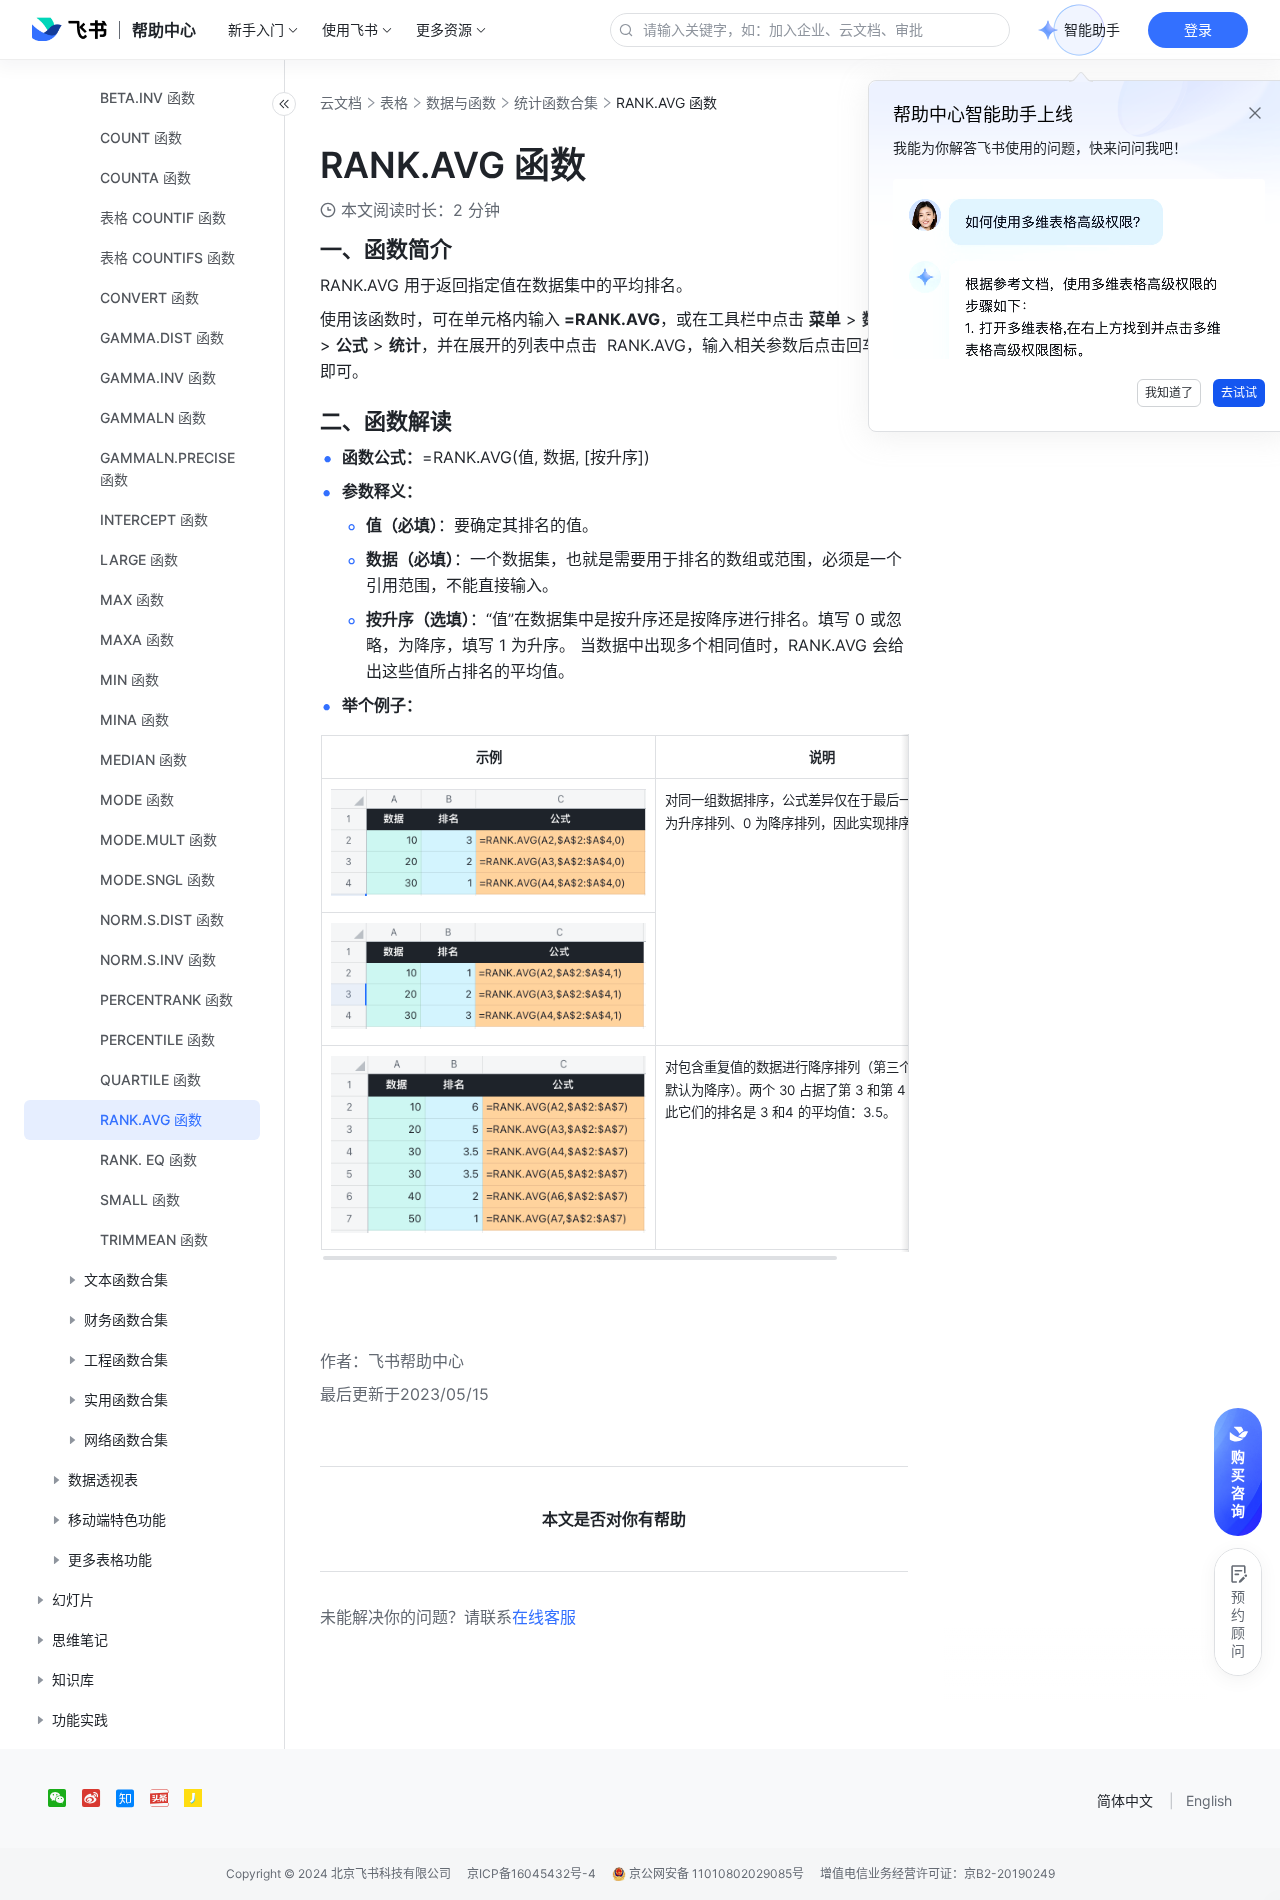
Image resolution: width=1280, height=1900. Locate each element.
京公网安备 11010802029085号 (715, 1873)
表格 (394, 102)
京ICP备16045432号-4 (531, 1873)
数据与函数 (461, 102)
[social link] (65, 1798)
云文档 (341, 102)
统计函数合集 (556, 102)
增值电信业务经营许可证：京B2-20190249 (937, 1873)
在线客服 (544, 1617)
